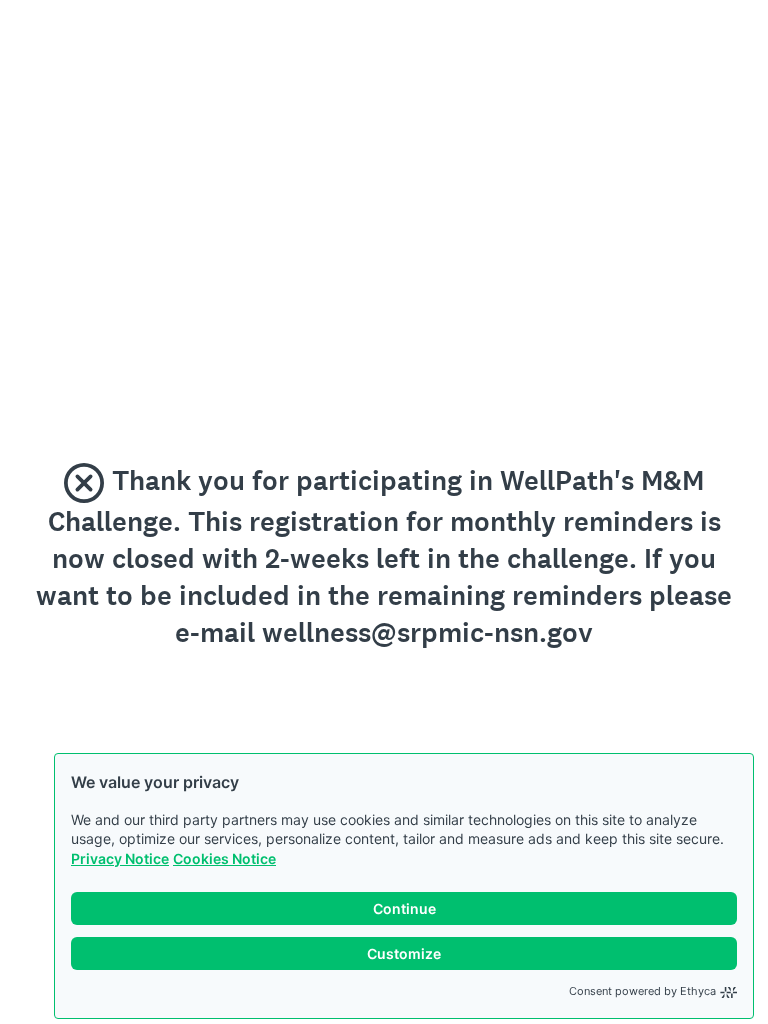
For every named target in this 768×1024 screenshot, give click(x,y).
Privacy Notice (120, 858)
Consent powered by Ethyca (642, 991)
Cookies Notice (224, 858)
